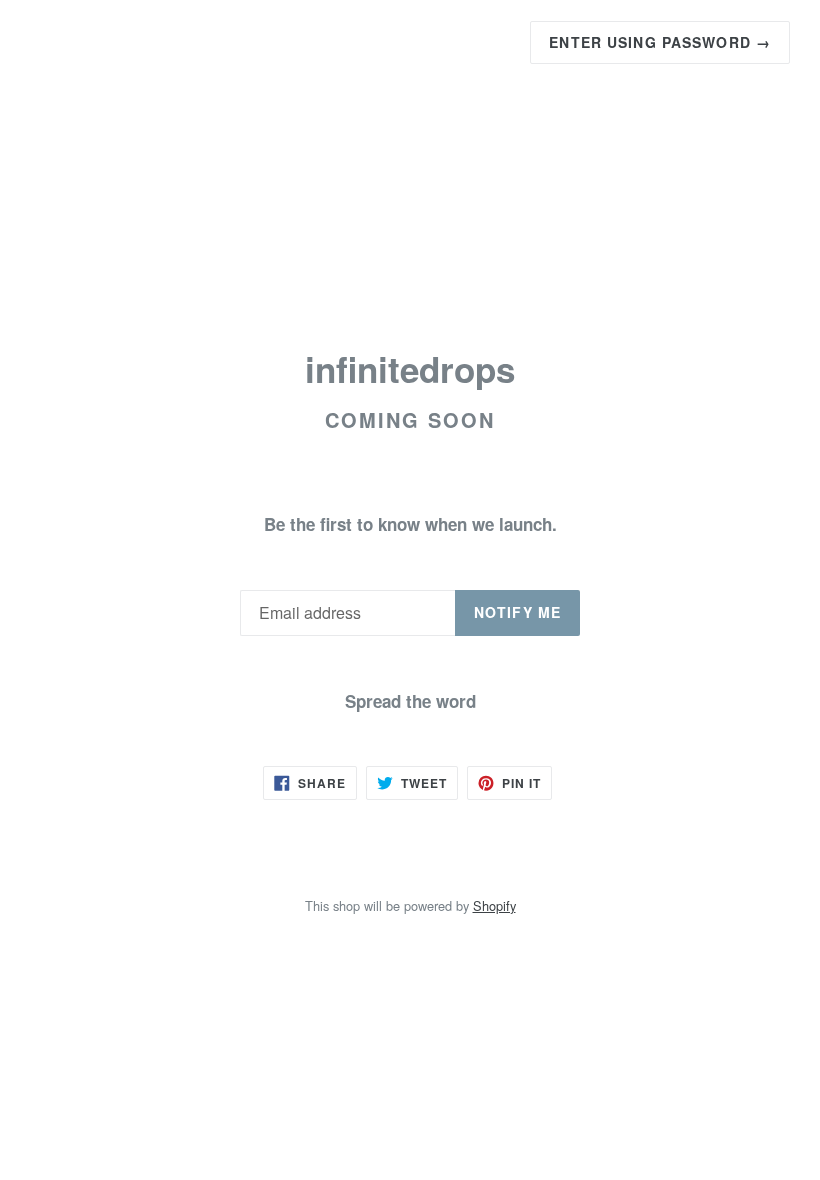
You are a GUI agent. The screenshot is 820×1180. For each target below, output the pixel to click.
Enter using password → (660, 42)
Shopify (494, 905)
